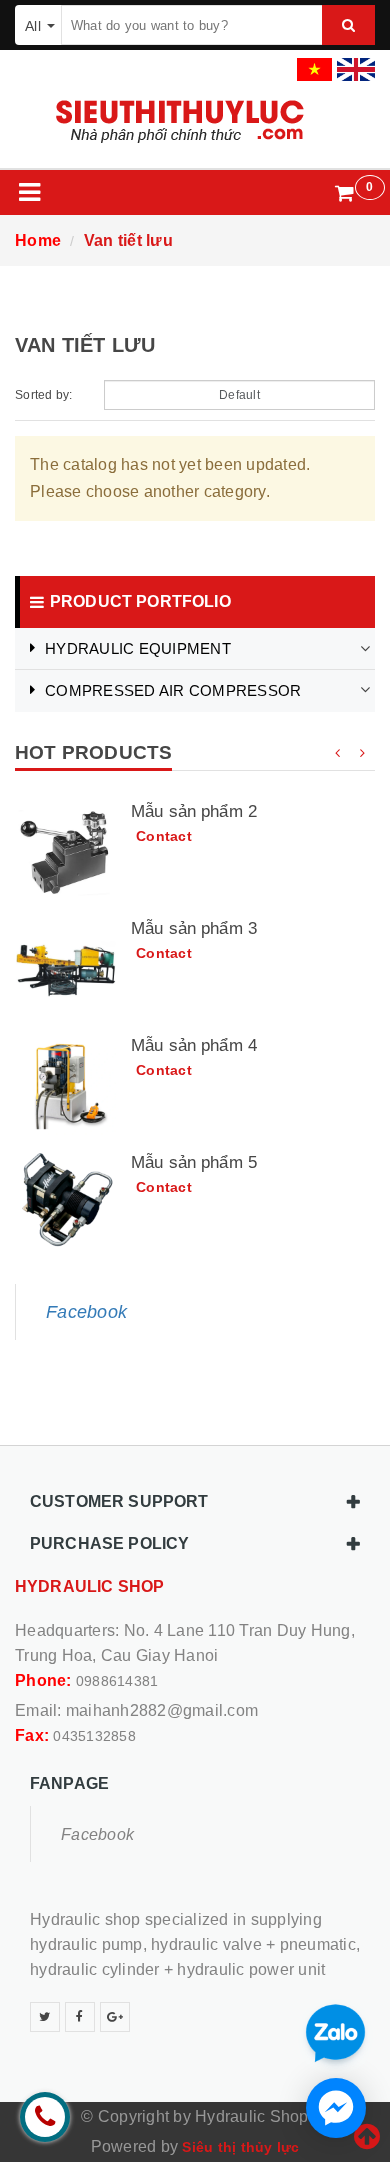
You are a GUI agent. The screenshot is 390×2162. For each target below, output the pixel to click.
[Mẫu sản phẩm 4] (66, 1086)
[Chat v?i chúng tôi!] (336, 2108)
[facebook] (80, 2017)
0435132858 (94, 1736)
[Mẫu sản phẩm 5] (66, 1203)
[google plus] (115, 2017)
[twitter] (45, 2017)
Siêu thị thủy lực (240, 2147)
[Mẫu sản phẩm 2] (66, 852)
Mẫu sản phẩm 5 (194, 1162)
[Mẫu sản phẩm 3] (66, 969)
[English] (353, 63)
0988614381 (117, 1681)
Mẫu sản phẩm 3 (194, 928)
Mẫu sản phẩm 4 (194, 1045)
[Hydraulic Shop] (195, 121)
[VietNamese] (312, 63)
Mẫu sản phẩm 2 (194, 811)
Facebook (86, 1312)
